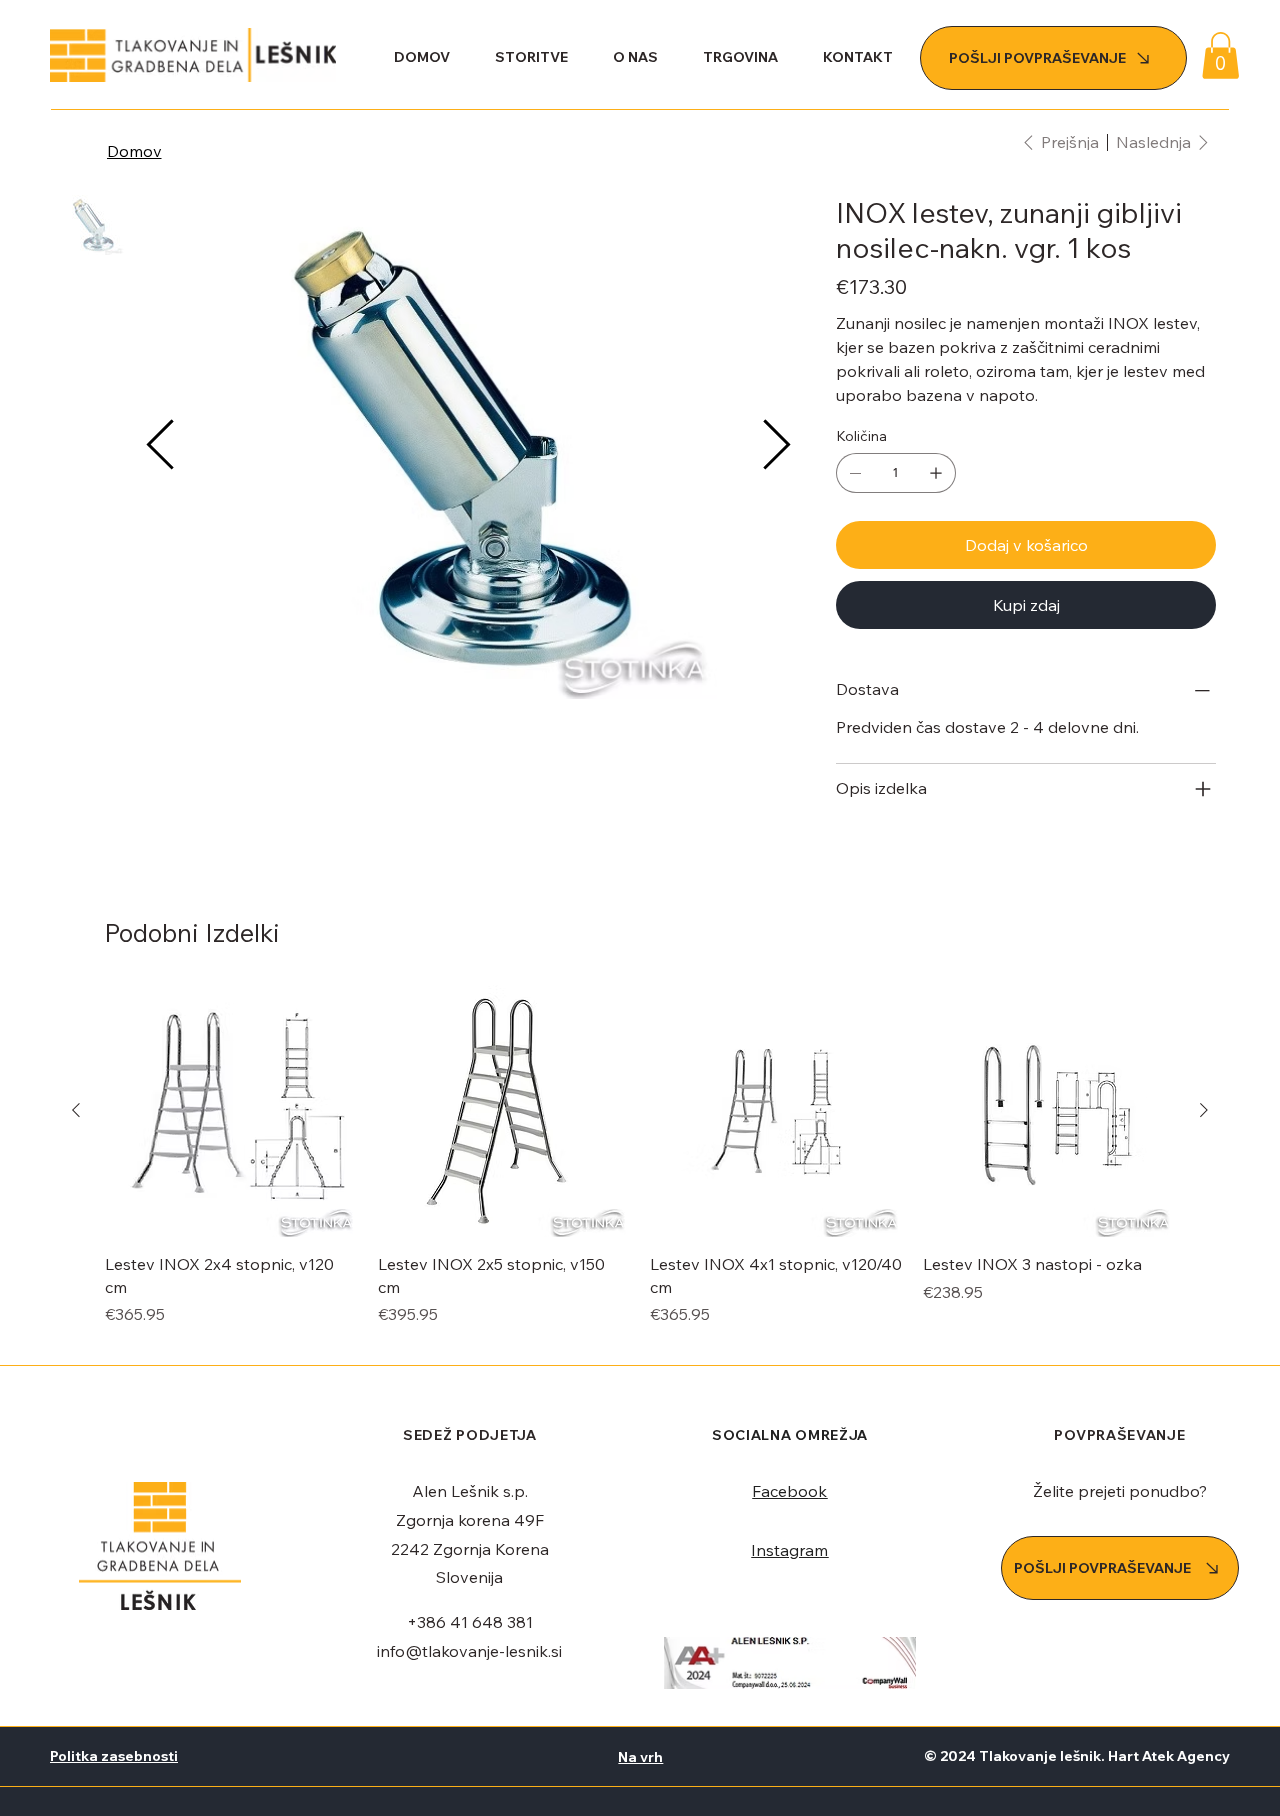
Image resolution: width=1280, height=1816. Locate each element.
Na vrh (640, 1757)
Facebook (789, 1491)
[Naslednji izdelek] (1204, 1110)
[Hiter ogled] (231, 1111)
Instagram (789, 1550)
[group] (640, 1167)
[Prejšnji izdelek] (76, 1110)
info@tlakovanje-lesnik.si (469, 1651)
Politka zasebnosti (114, 1756)
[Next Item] (776, 447)
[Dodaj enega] (936, 473)
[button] (1220, 55)
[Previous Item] (160, 447)
